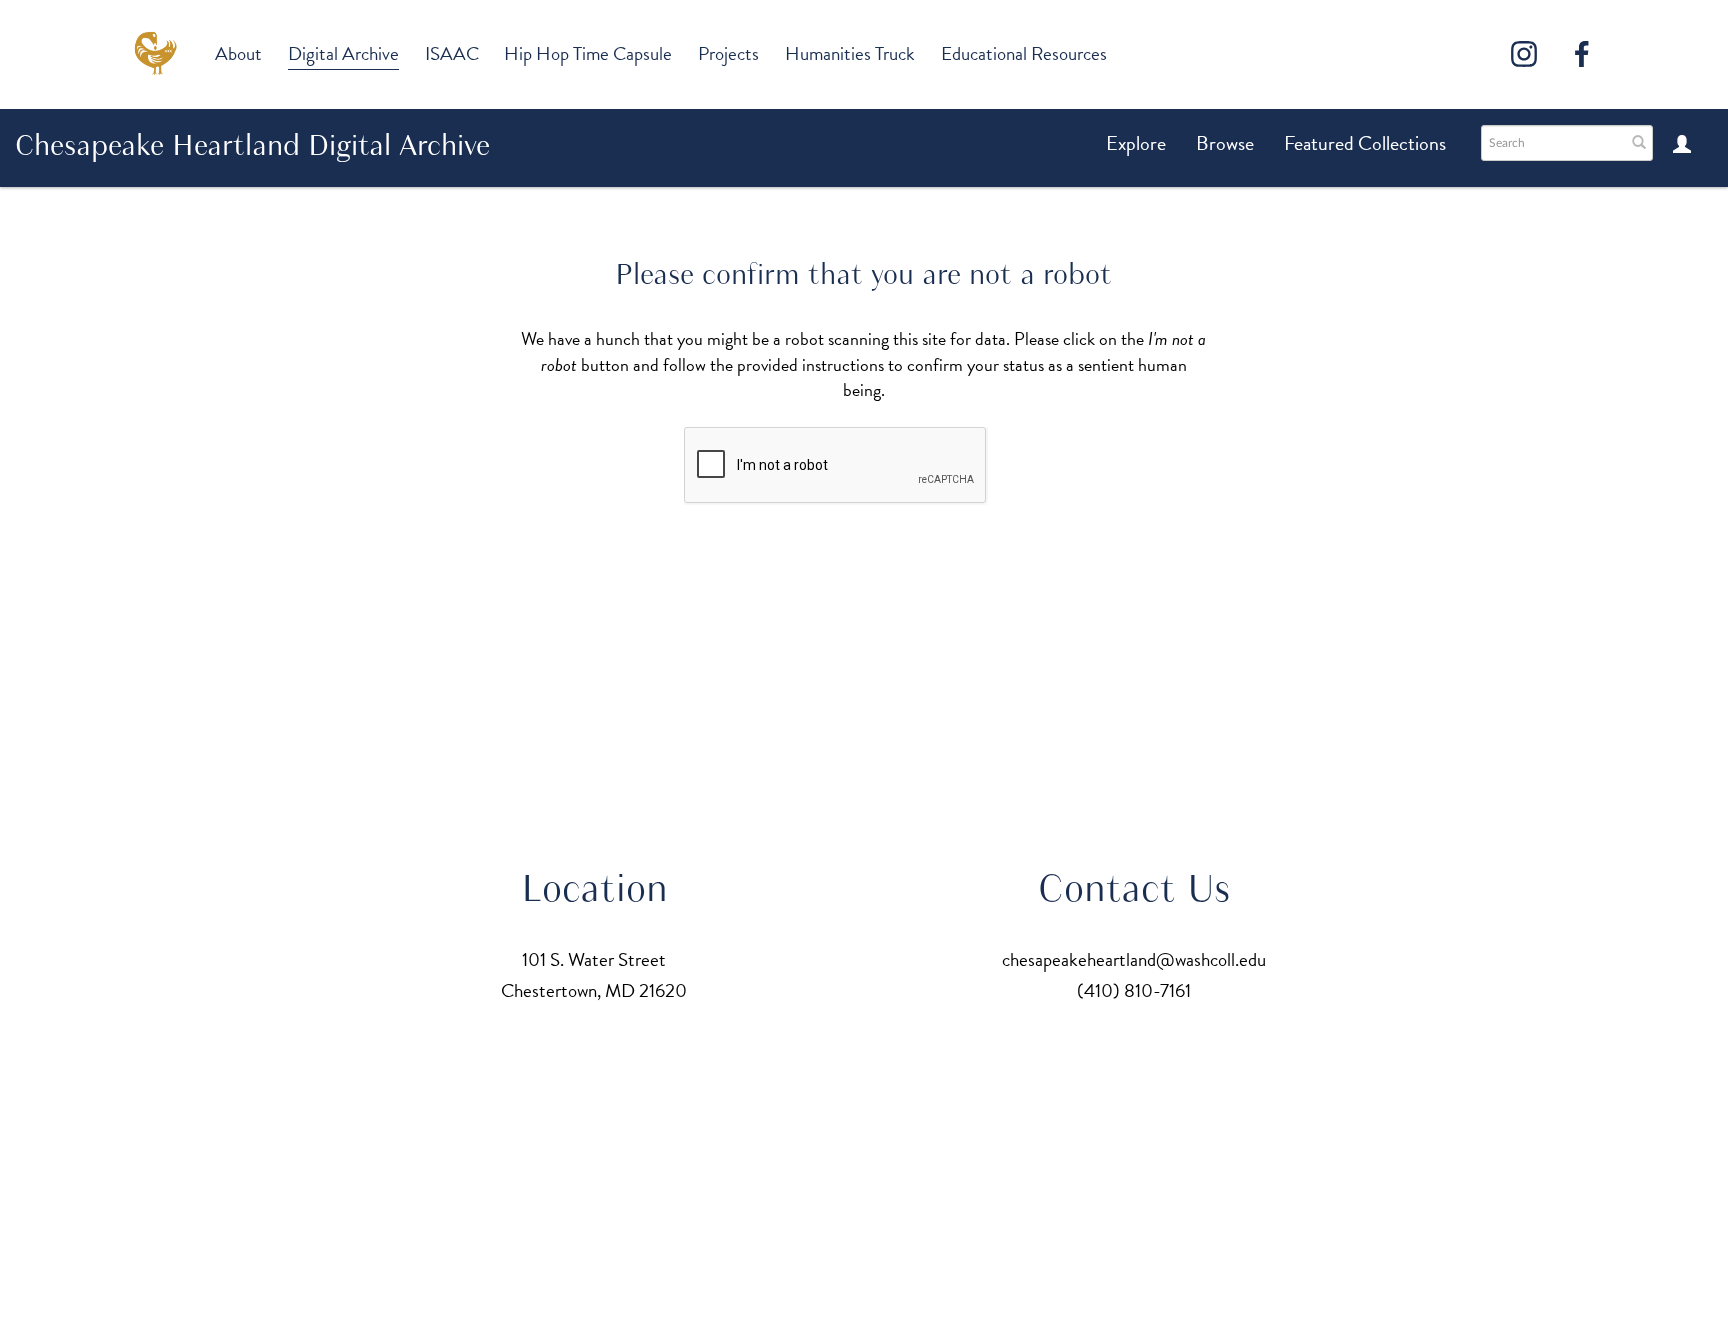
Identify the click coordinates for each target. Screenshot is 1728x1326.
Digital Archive (343, 53)
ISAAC (452, 53)
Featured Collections (1365, 143)
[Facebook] (1582, 54)
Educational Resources (1024, 53)
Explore (1136, 143)
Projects (728, 53)
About (238, 53)
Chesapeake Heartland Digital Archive (252, 145)
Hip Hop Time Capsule (588, 53)
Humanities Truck (850, 53)
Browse (1225, 143)
